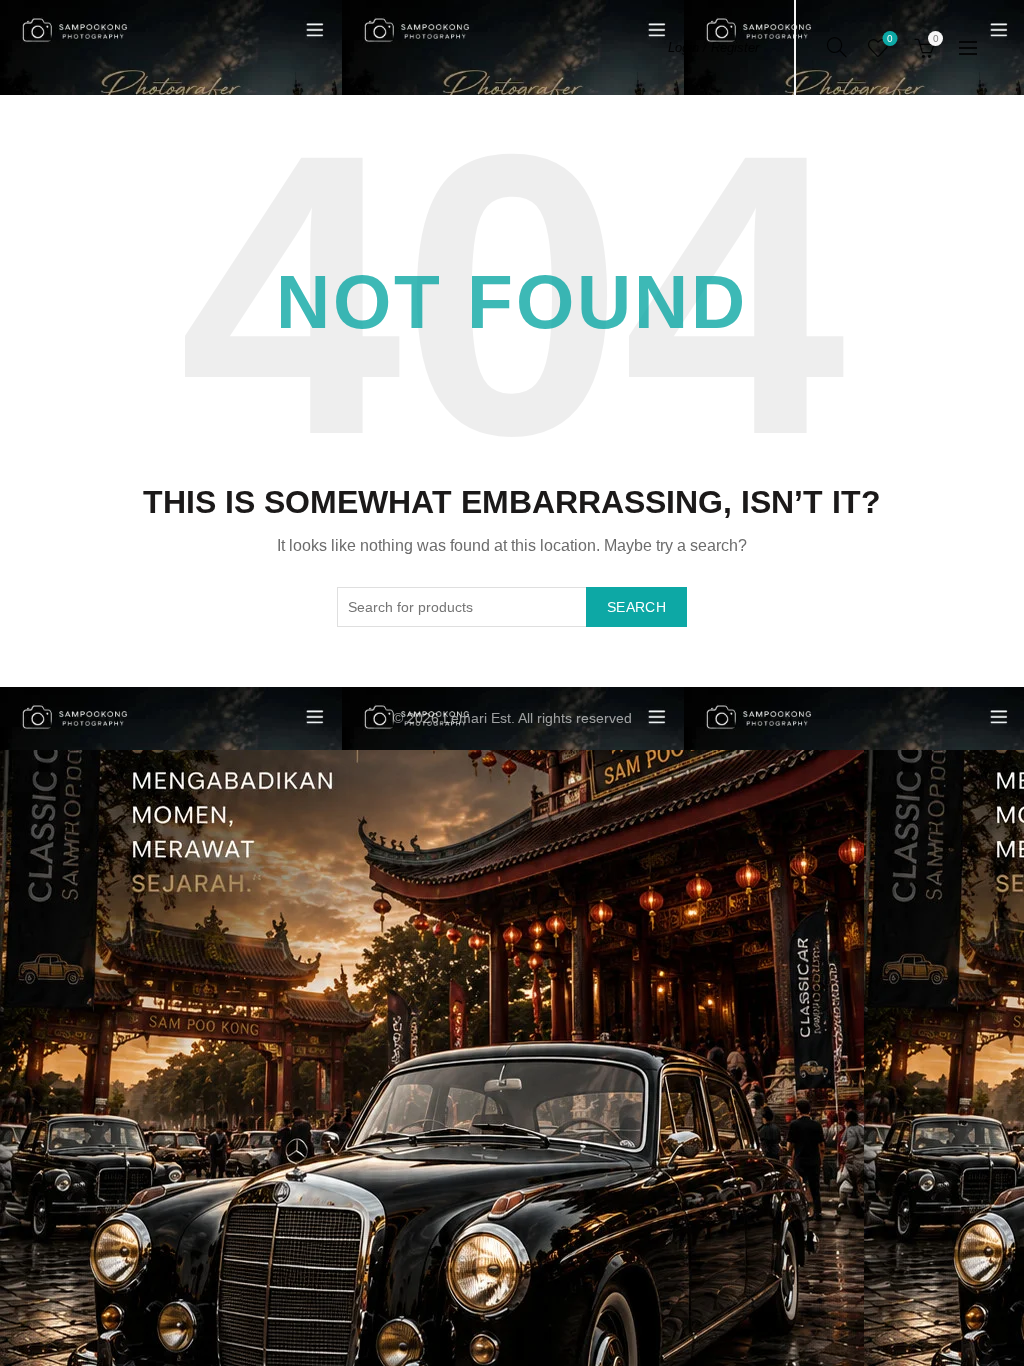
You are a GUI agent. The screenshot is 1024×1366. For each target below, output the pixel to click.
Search (636, 607)
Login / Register (713, 47)
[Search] (837, 47)
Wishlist (890, 38)
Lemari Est (477, 718)
